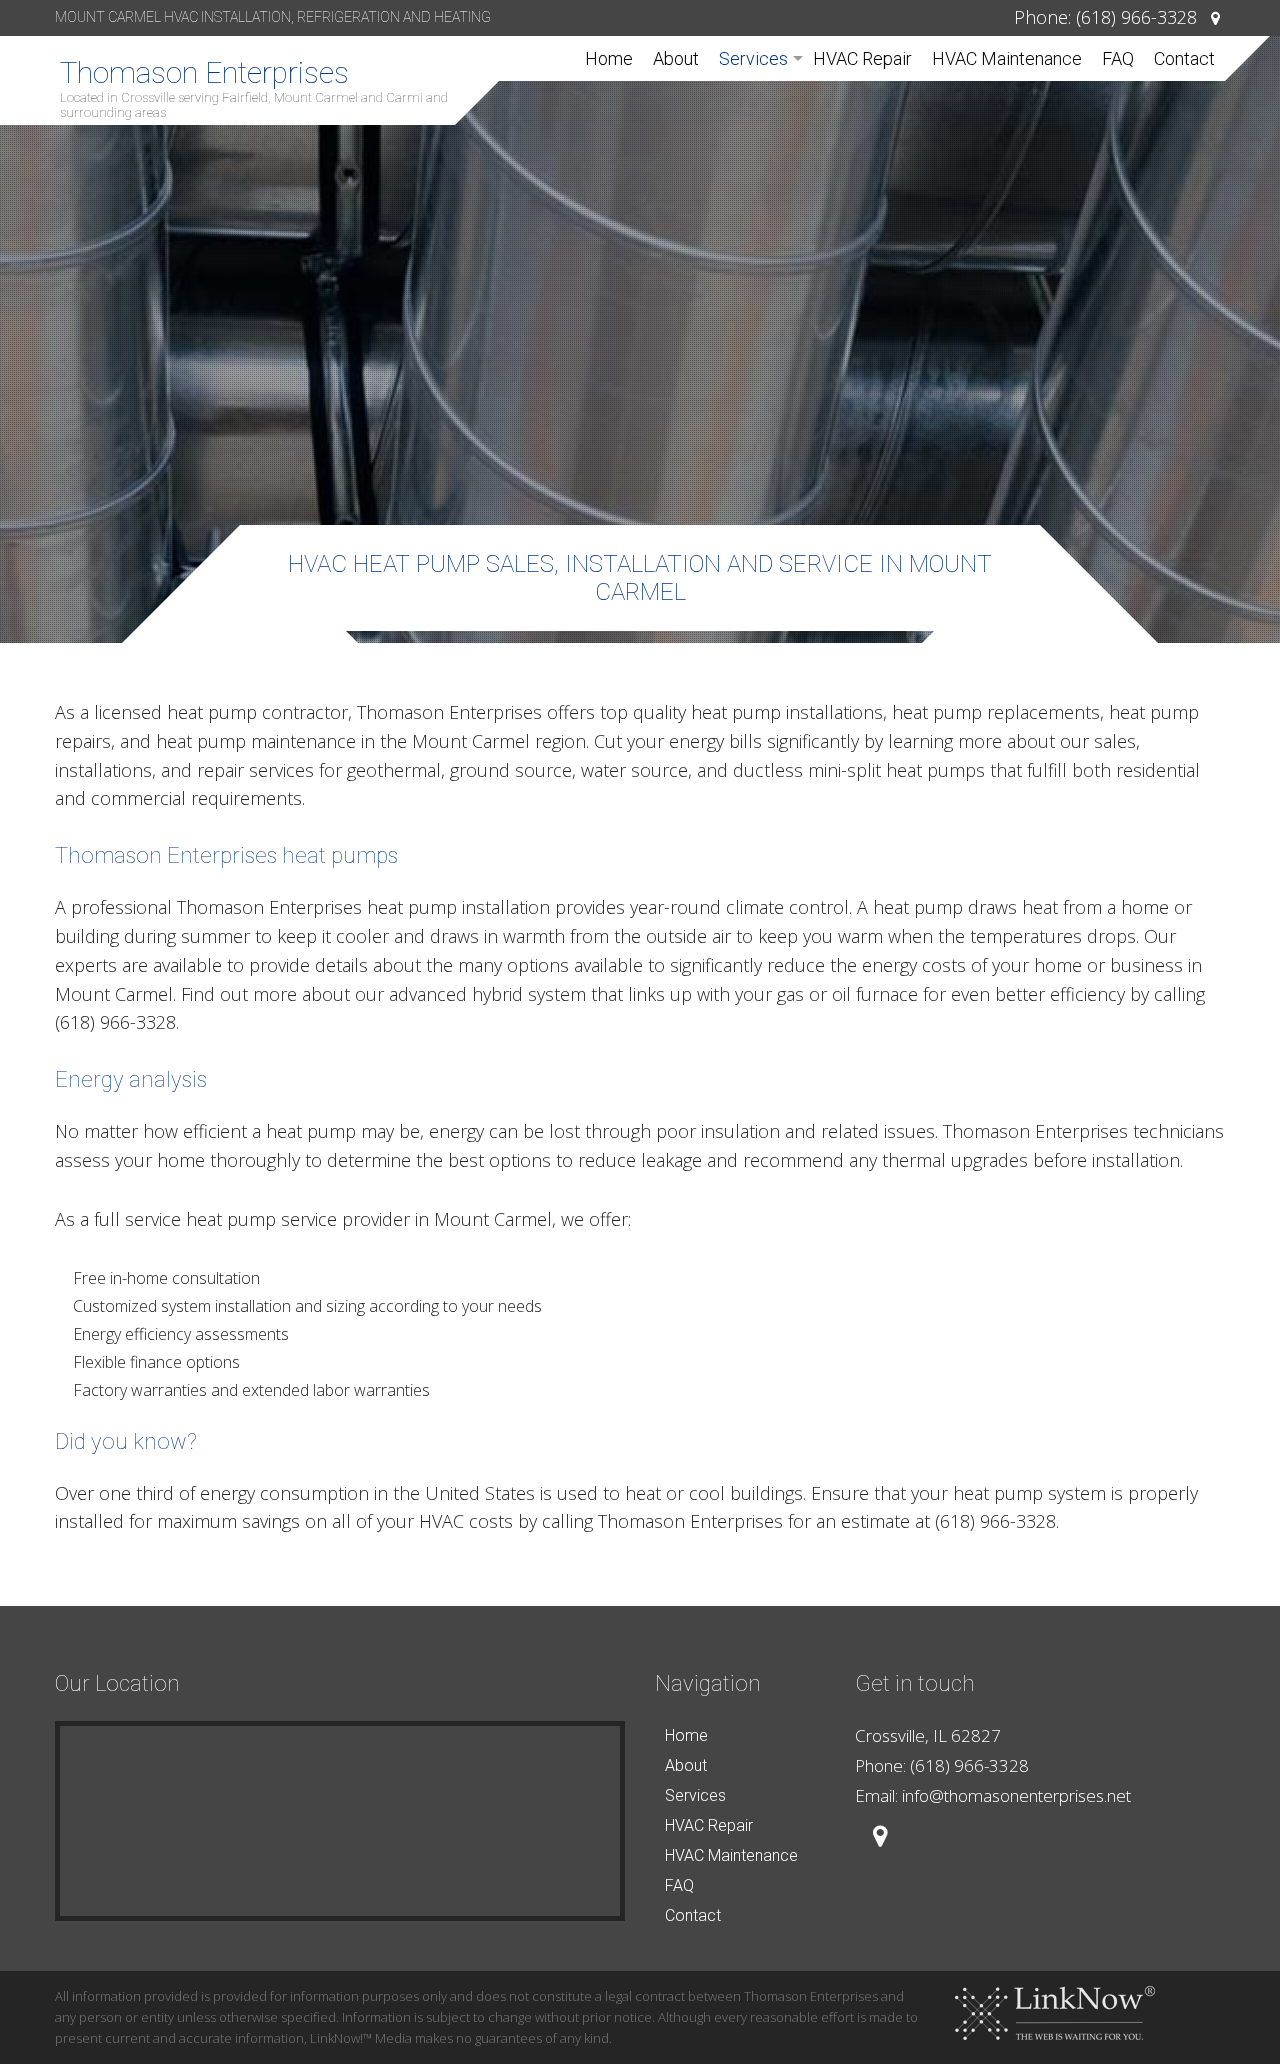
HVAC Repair (862, 58)
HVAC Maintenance (1007, 58)
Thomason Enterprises (204, 73)
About (676, 58)
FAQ (1118, 58)
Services (753, 58)
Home (609, 58)
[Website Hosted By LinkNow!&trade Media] (1055, 2012)
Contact (1184, 58)
